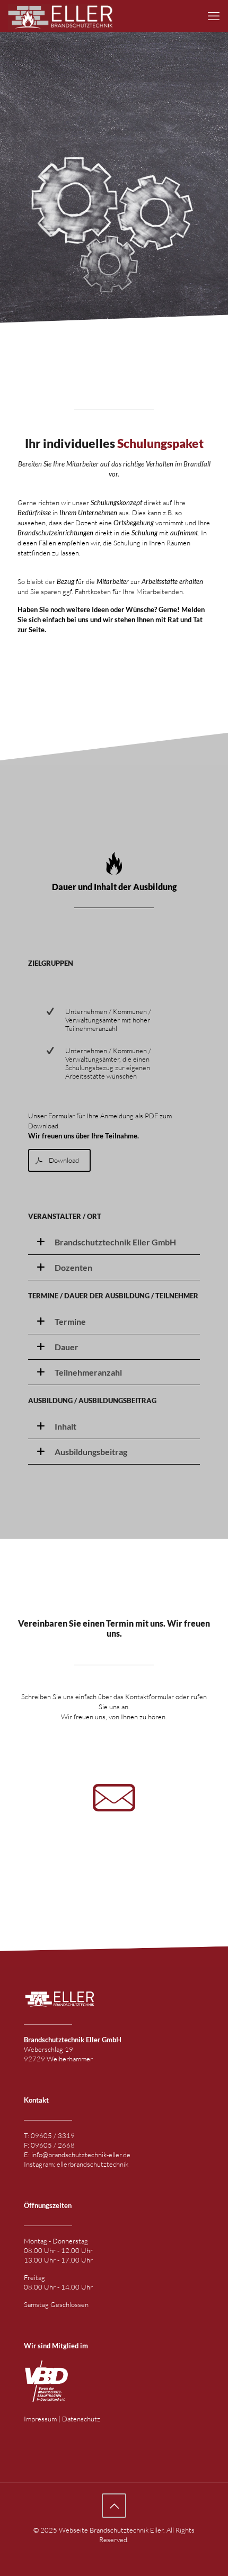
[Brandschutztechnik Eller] (60, 16)
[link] (114, 1242)
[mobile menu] (214, 16)
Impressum (41, 2419)
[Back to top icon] (114, 2506)
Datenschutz (81, 2419)
